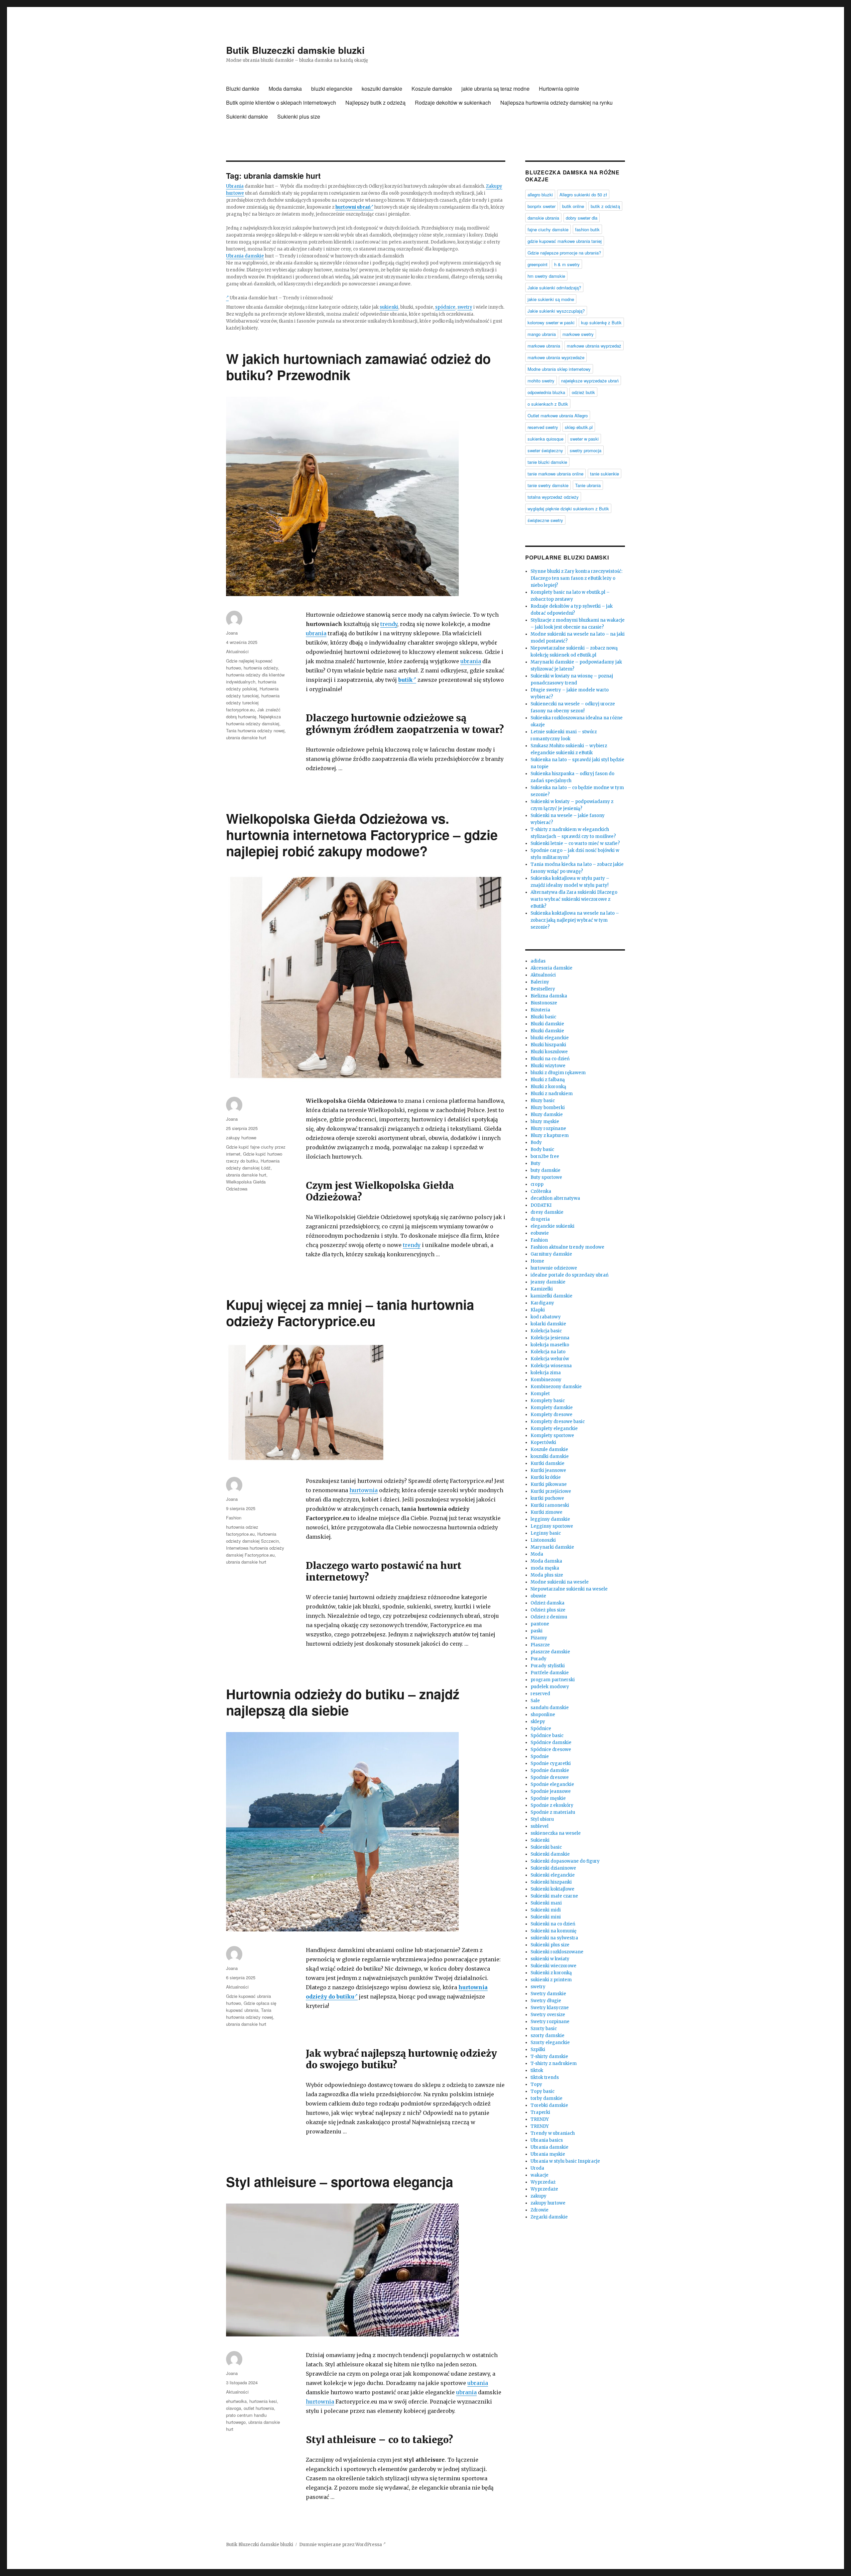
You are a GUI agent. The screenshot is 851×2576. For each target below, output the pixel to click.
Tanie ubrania (588, 485)
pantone (540, 1624)
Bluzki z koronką (548, 1087)
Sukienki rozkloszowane (557, 1952)
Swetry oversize (548, 2015)
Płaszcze (540, 1645)
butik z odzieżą (605, 206)
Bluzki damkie (243, 89)
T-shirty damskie (549, 2057)
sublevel (540, 1826)
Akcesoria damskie (551, 968)
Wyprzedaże (544, 2189)
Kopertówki (543, 1443)
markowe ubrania (544, 346)
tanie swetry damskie (548, 485)
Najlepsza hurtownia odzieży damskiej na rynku (556, 103)
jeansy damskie (548, 1282)
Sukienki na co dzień (553, 1924)
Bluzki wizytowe (548, 1066)
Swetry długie (546, 2001)
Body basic (542, 1149)
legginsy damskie (550, 1519)
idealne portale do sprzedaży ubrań (570, 1275)
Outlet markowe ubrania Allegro (558, 415)
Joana (232, 633)
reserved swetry (543, 427)
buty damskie (546, 1170)
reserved (540, 1694)
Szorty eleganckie (550, 2043)
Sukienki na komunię (553, 1931)
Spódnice (541, 1729)
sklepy (538, 1722)
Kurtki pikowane (549, 1484)
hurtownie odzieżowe (554, 1268)
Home (537, 1261)
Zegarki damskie (549, 2217)
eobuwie (540, 1233)
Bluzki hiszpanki (548, 1045)
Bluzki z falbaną (548, 1080)
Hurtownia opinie (559, 89)
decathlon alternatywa (555, 1198)
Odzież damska (547, 1603)
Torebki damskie (549, 2105)
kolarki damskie (548, 1324)
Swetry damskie (548, 1994)
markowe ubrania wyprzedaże (556, 357)
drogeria (540, 1219)
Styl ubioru (542, 1819)
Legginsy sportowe (552, 1526)
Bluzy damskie (547, 1115)
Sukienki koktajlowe (552, 1889)
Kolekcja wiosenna (551, 1366)
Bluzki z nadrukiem (552, 1094)
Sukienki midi (546, 1910)
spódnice (445, 307)
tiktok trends (545, 2077)
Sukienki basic (546, 1847)
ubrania (316, 633)
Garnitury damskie (551, 1254)
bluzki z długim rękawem (558, 1073)
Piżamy (539, 1638)
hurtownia (364, 1490)
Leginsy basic (546, 1533)
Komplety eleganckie (554, 1429)
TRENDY (540, 2119)
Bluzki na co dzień (550, 1059)
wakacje (540, 2175)
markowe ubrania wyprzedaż (594, 346)
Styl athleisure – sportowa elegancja (340, 2181)
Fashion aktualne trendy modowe (567, 1247)
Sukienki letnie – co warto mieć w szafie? (575, 843)
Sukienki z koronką (551, 1973)
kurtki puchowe (547, 1498)
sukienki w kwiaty (550, 1959)
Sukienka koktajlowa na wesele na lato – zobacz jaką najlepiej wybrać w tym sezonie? (575, 920)
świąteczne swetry (545, 520)
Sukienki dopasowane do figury (565, 1861)
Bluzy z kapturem (550, 1135)
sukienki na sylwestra (554, 1938)
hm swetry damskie (546, 276)
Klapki (538, 1310)
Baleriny (540, 982)
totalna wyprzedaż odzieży (553, 497)
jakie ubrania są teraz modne (495, 89)
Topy (536, 2084)
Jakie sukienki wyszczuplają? (556, 311)
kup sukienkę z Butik (601, 322)
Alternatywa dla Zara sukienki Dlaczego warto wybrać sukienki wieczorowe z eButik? (574, 899)
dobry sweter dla (582, 218)
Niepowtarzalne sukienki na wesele (569, 1589)
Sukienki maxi (546, 1903)
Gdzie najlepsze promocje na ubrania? (564, 253)
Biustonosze (544, 1003)
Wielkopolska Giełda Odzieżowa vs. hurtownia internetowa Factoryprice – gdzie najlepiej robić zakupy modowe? (362, 834)
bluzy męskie (545, 1122)
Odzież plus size (548, 1610)
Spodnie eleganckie (552, 1784)
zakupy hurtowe (241, 1137)
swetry (465, 307)
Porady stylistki (548, 1666)
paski (537, 1631)
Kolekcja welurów (550, 1359)
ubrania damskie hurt (246, 737)
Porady (539, 1659)
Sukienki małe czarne (554, 1896)
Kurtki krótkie (546, 1477)
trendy (389, 624)
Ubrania (235, 186)
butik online (573, 206)
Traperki (540, 2112)
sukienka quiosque (546, 439)
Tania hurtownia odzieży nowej (255, 730)
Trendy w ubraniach (553, 2133)
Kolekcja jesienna (550, 1338)
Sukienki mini (546, 1917)
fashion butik (587, 229)
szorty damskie (547, 2036)
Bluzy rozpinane (548, 1129)
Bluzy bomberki (548, 1108)
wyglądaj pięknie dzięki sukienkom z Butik (568, 509)
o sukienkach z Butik (548, 404)
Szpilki (538, 2050)
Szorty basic (544, 2029)
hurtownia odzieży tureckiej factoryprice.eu (253, 703)
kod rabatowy (546, 1317)
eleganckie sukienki (552, 1226)
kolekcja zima (546, 1373)
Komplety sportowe (552, 1436)
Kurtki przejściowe (551, 1491)
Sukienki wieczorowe (553, 1966)
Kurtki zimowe (547, 1512)
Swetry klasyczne (550, 2008)
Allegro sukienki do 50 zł (583, 195)
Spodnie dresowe (550, 1777)
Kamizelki (542, 1289)
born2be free (545, 1156)
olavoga (234, 2408)
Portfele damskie (550, 1673)
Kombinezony (546, 1380)
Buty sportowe (546, 1177)
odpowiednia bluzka (546, 392)
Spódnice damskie (551, 1743)
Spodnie (540, 1756)
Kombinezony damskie (556, 1387)
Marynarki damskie (552, 1547)
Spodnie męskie (548, 1798)
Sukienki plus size (299, 116)
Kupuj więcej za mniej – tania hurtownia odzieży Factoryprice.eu (350, 1312)
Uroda (537, 2168)
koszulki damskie (382, 89)
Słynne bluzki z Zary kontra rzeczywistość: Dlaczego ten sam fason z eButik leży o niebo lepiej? (576, 578)
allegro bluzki (540, 195)
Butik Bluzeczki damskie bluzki (295, 50)
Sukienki (540, 1840)
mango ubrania (542, 334)
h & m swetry (567, 264)
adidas (538, 961)
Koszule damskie (432, 89)
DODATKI (541, 1205)
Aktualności (237, 651)
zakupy (539, 2196)
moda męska (545, 1568)
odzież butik (583, 392)
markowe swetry (578, 334)
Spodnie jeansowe (551, 1791)
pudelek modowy (550, 1687)
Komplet (540, 1394)
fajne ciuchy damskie (548, 229)
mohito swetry (541, 381)
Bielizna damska (549, 996)
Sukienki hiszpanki (551, 1882)
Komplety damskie (552, 1408)
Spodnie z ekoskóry (552, 1805)
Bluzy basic (543, 1101)
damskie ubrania (543, 218)
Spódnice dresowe (551, 1750)
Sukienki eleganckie (553, 1875)
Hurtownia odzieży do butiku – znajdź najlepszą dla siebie (343, 1702)
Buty (536, 1163)
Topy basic (543, 2091)
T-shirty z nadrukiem (554, 2063)
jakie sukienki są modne (551, 299)
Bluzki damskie (547, 1024)
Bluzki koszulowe (549, 1052)
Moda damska (285, 89)
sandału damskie (550, 1708)
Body (536, 1142)
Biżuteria (540, 1010)
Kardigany (542, 1303)
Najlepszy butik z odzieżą (375, 103)
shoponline (543, 1715)
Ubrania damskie (245, 256)
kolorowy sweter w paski (551, 322)
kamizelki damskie (551, 1296)
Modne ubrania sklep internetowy (559, 369)
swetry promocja (586, 450)
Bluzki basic (543, 1017)
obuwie (538, 1596)
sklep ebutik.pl (579, 427)
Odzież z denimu (549, 1617)
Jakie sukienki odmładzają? (554, 288)
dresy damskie (547, 1212)
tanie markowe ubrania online (555, 474)
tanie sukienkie (605, 474)
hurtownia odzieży (261, 668)
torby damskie (547, 2098)
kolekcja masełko (550, 1345)
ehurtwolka (236, 2401)
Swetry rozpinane (550, 2022)
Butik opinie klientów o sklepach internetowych (281, 103)
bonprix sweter (542, 206)
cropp (537, 1184)
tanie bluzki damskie (547, 462)
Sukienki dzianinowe (553, 1868)
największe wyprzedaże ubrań (590, 381)
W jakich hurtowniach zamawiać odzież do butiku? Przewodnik (358, 366)
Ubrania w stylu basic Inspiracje (565, 2161)
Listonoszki (543, 1540)
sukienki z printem (551, 1980)
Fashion (234, 1518)
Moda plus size (547, 1575)
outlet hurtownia (259, 2408)
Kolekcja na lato (548, 1352)
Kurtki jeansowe (548, 1470)
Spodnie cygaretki (551, 1763)
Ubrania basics (547, 2140)
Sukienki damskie (247, 116)
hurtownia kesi (263, 2401)
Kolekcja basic (546, 1331)
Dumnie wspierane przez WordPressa (341, 2545)
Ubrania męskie (548, 2154)
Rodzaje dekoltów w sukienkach (453, 103)
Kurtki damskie (547, 1463)
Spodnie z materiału (553, 1812)
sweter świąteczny (545, 450)
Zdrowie (540, 2210)
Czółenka (541, 1191)
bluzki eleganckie (332, 89)
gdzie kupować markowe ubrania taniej (565, 241)
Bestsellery (543, 989)
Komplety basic (548, 1401)
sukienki (389, 307)
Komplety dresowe (551, 1415)
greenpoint (538, 264)
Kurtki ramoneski (550, 1505)
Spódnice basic (547, 1736)
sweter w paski (584, 439)
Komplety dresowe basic (558, 1422)
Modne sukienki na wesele (560, 1582)
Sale (535, 1701)
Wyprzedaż (543, 2182)
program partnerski (553, 1680)
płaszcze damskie (550, 1652)
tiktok (537, 2070)
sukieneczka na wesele (556, 1833)
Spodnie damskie (550, 1770)
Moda (537, 1554)
